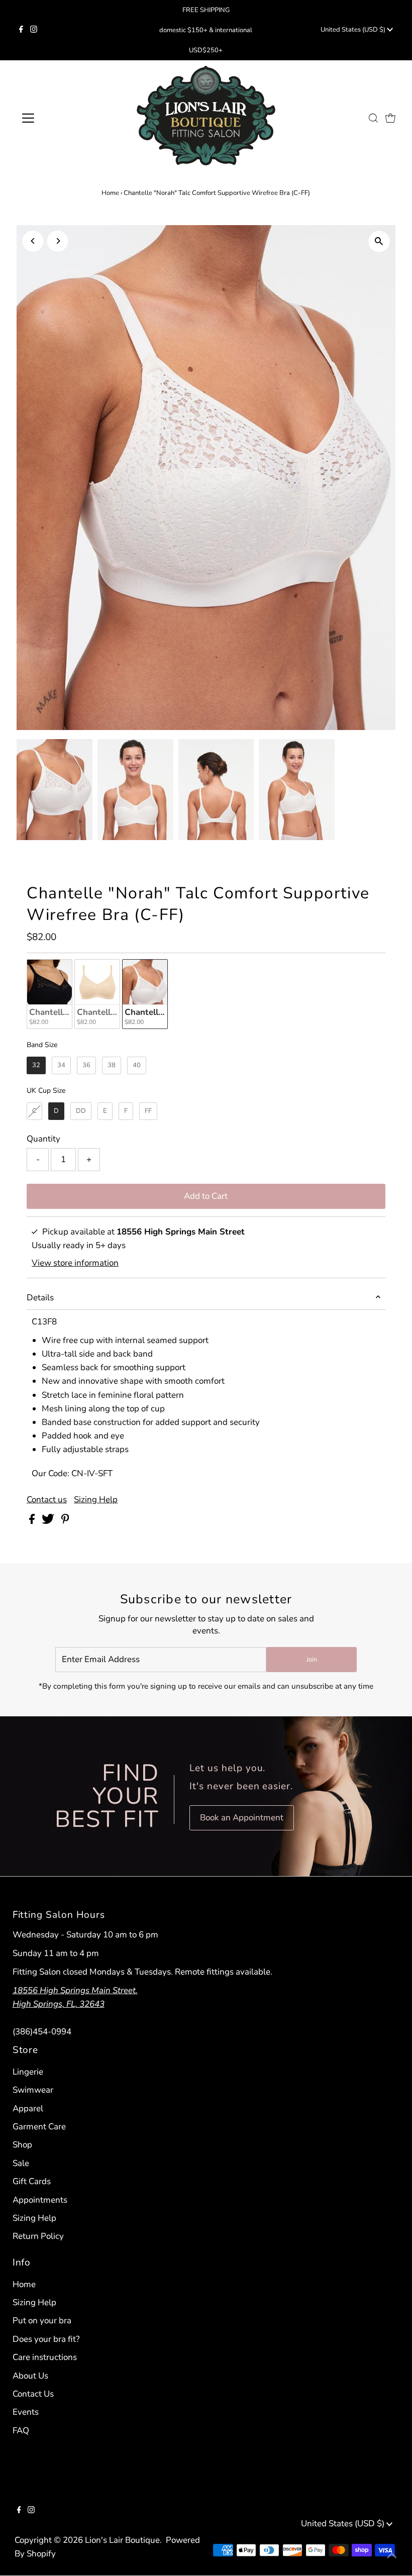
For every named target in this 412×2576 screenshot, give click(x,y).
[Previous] (33, 241)
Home (110, 193)
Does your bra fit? (46, 2339)
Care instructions (45, 2357)
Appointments (40, 2200)
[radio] (49, 994)
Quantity (43, 1139)
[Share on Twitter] (49, 1521)
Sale (21, 2163)
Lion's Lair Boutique (122, 2540)
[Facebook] (21, 30)
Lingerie (28, 2072)
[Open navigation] (61, 118)
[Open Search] (373, 118)
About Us (30, 2376)
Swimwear (33, 2090)
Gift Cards (32, 2181)
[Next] (58, 241)
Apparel (28, 2108)
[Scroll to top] (392, 2556)
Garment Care (39, 2127)
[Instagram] (34, 30)
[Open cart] (390, 118)
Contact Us (33, 2394)
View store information (75, 1263)
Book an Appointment (242, 1818)
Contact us (47, 1500)
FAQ (21, 2431)
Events (26, 2412)
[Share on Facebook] (33, 1521)
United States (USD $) (354, 30)
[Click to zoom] (379, 241)
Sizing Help (96, 1500)
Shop (22, 2145)
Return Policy (38, 2236)
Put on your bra (42, 2321)
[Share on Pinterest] (65, 1521)
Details (40, 1298)
